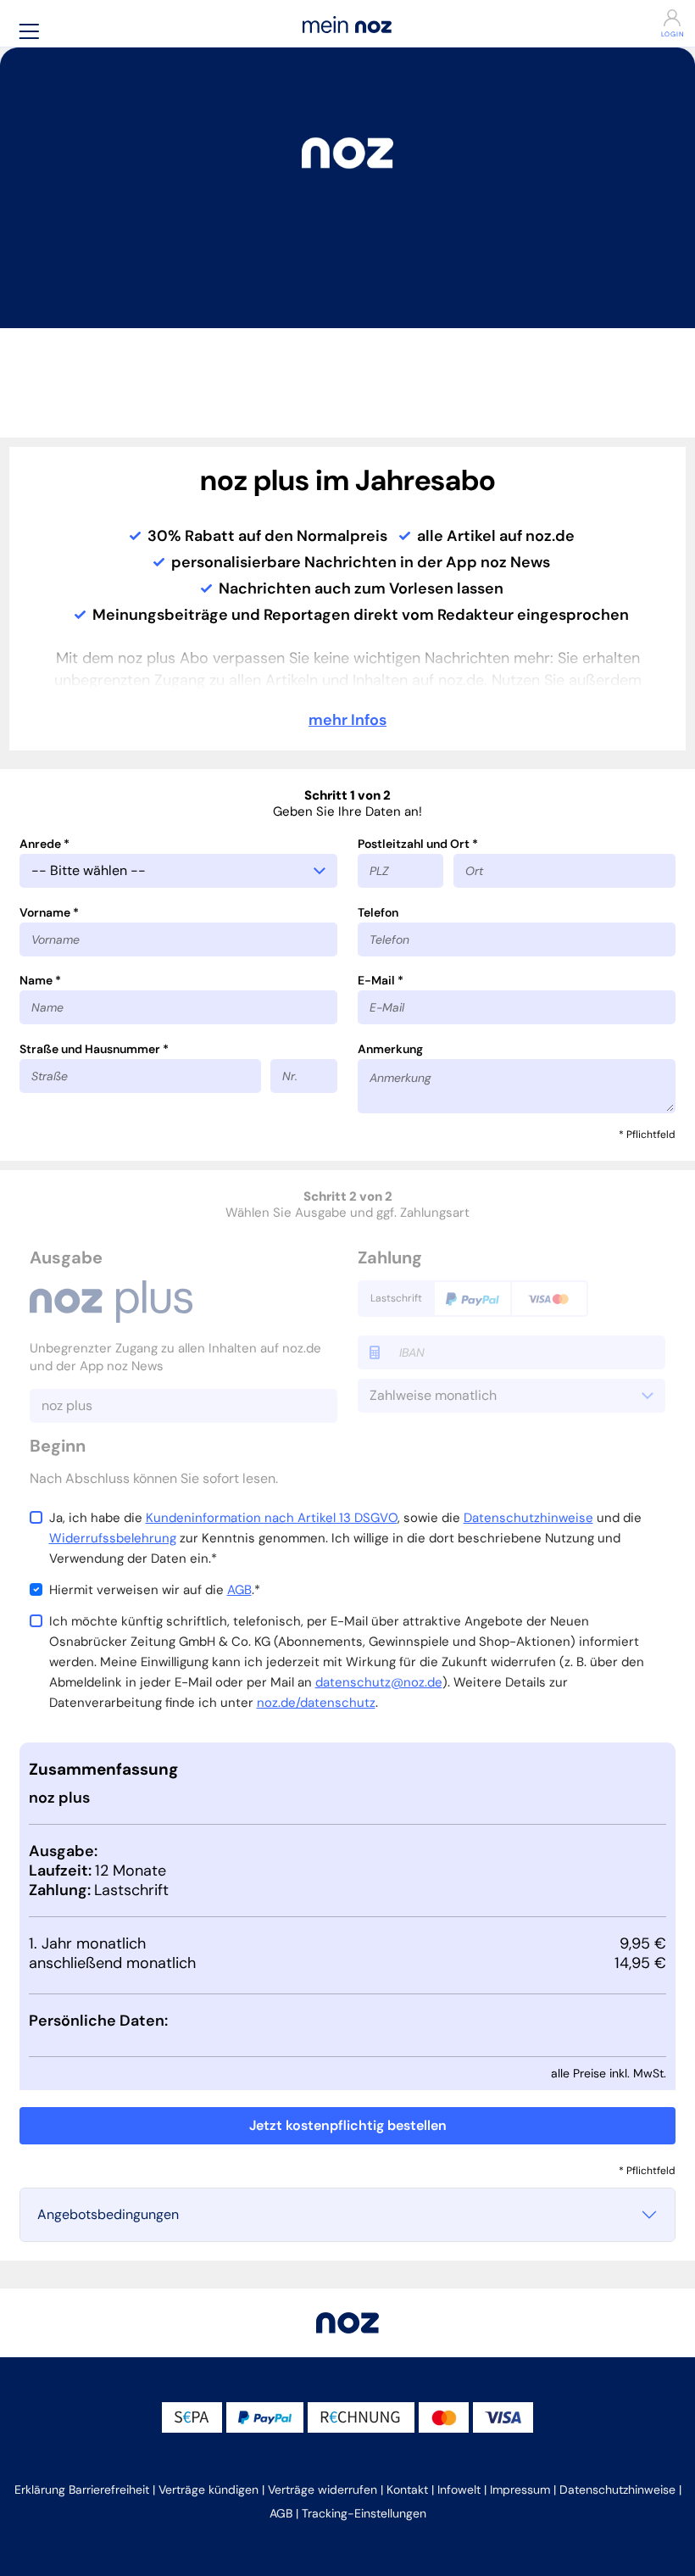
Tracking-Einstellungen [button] (364, 2513)
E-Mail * (381, 980)
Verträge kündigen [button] (208, 2490)
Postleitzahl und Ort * (418, 844)
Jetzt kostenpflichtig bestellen (348, 2125)
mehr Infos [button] (347, 720)
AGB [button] (281, 2513)
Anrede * (44, 844)
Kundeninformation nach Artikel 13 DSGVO (272, 1518)
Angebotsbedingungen (108, 2214)
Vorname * (49, 912)
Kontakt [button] (407, 2490)
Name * (40, 980)
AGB (239, 1590)
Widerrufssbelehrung (113, 1538)
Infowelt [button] (459, 2490)
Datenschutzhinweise (528, 1518)
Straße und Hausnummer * (94, 1049)
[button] (29, 31)
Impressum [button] (520, 2490)
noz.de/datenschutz (316, 1703)
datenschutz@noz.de (379, 1682)
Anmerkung (390, 1049)
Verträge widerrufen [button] (322, 2490)
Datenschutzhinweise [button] (617, 2490)
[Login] (633, 18)
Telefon (378, 912)
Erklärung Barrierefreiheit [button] (82, 2490)
